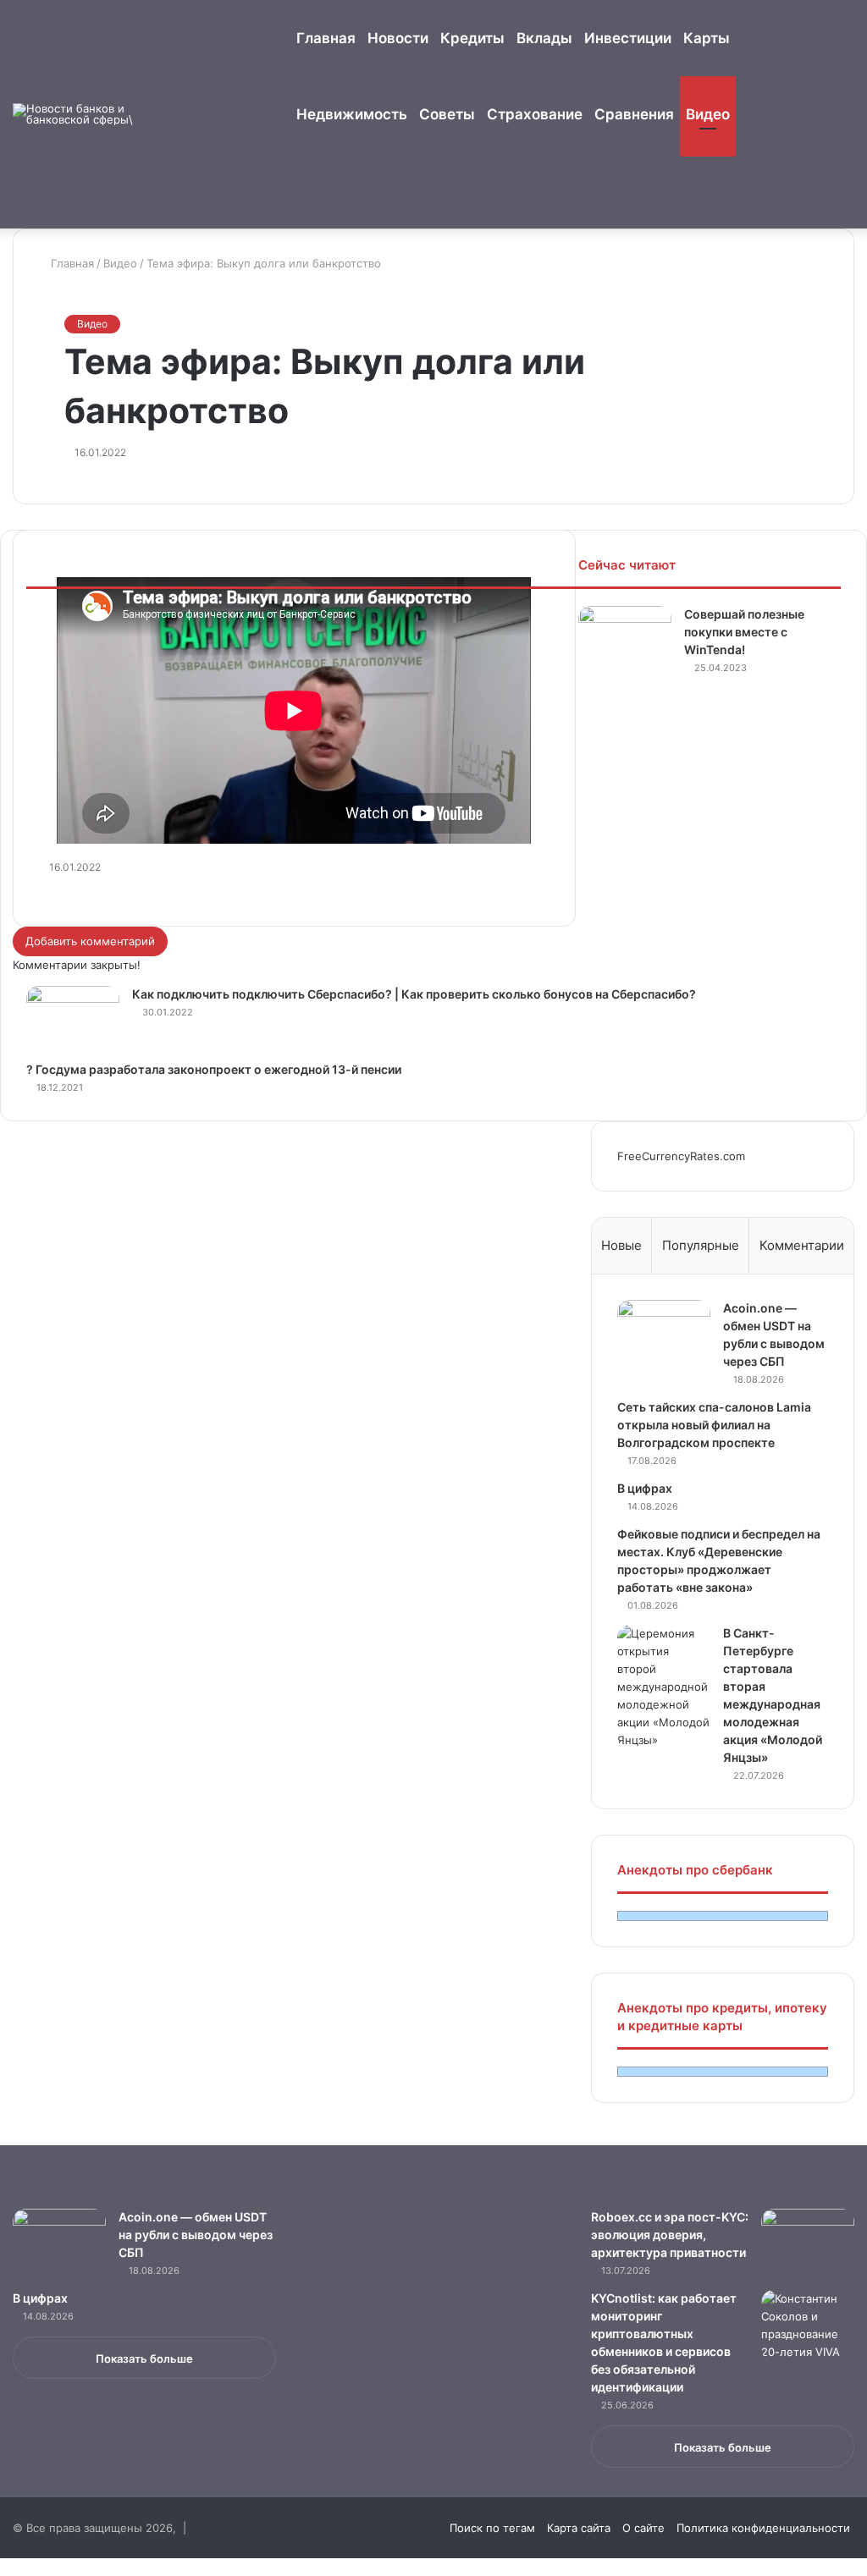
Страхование (535, 114)
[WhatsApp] (30, 2567)
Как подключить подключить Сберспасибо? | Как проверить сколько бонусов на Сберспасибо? (414, 994)
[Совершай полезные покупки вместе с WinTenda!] (625, 638)
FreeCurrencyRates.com (681, 1156)
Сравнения (634, 114)
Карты (707, 38)
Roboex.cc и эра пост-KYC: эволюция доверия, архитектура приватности (670, 2235)
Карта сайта (579, 2528)
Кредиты (472, 38)
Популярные (701, 1245)
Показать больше (144, 2359)
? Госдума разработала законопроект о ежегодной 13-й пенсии (214, 1069)
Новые (621, 1245)
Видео (708, 114)
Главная (326, 38)
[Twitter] (18, 2567)
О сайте (643, 2528)
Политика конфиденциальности (763, 2528)
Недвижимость (352, 114)
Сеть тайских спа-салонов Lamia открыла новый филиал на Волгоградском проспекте (714, 1425)
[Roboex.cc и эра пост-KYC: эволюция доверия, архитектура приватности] (808, 2240)
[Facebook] (6, 2567)
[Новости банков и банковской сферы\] (76, 114)
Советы (447, 114)
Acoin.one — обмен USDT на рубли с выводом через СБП (196, 2235)
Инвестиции (628, 38)
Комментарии (802, 1245)
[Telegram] (40, 2567)
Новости (398, 38)
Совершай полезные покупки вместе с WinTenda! (744, 632)
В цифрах (645, 1488)
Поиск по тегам (492, 2528)
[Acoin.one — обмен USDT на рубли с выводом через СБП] (664, 1332)
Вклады (544, 38)
